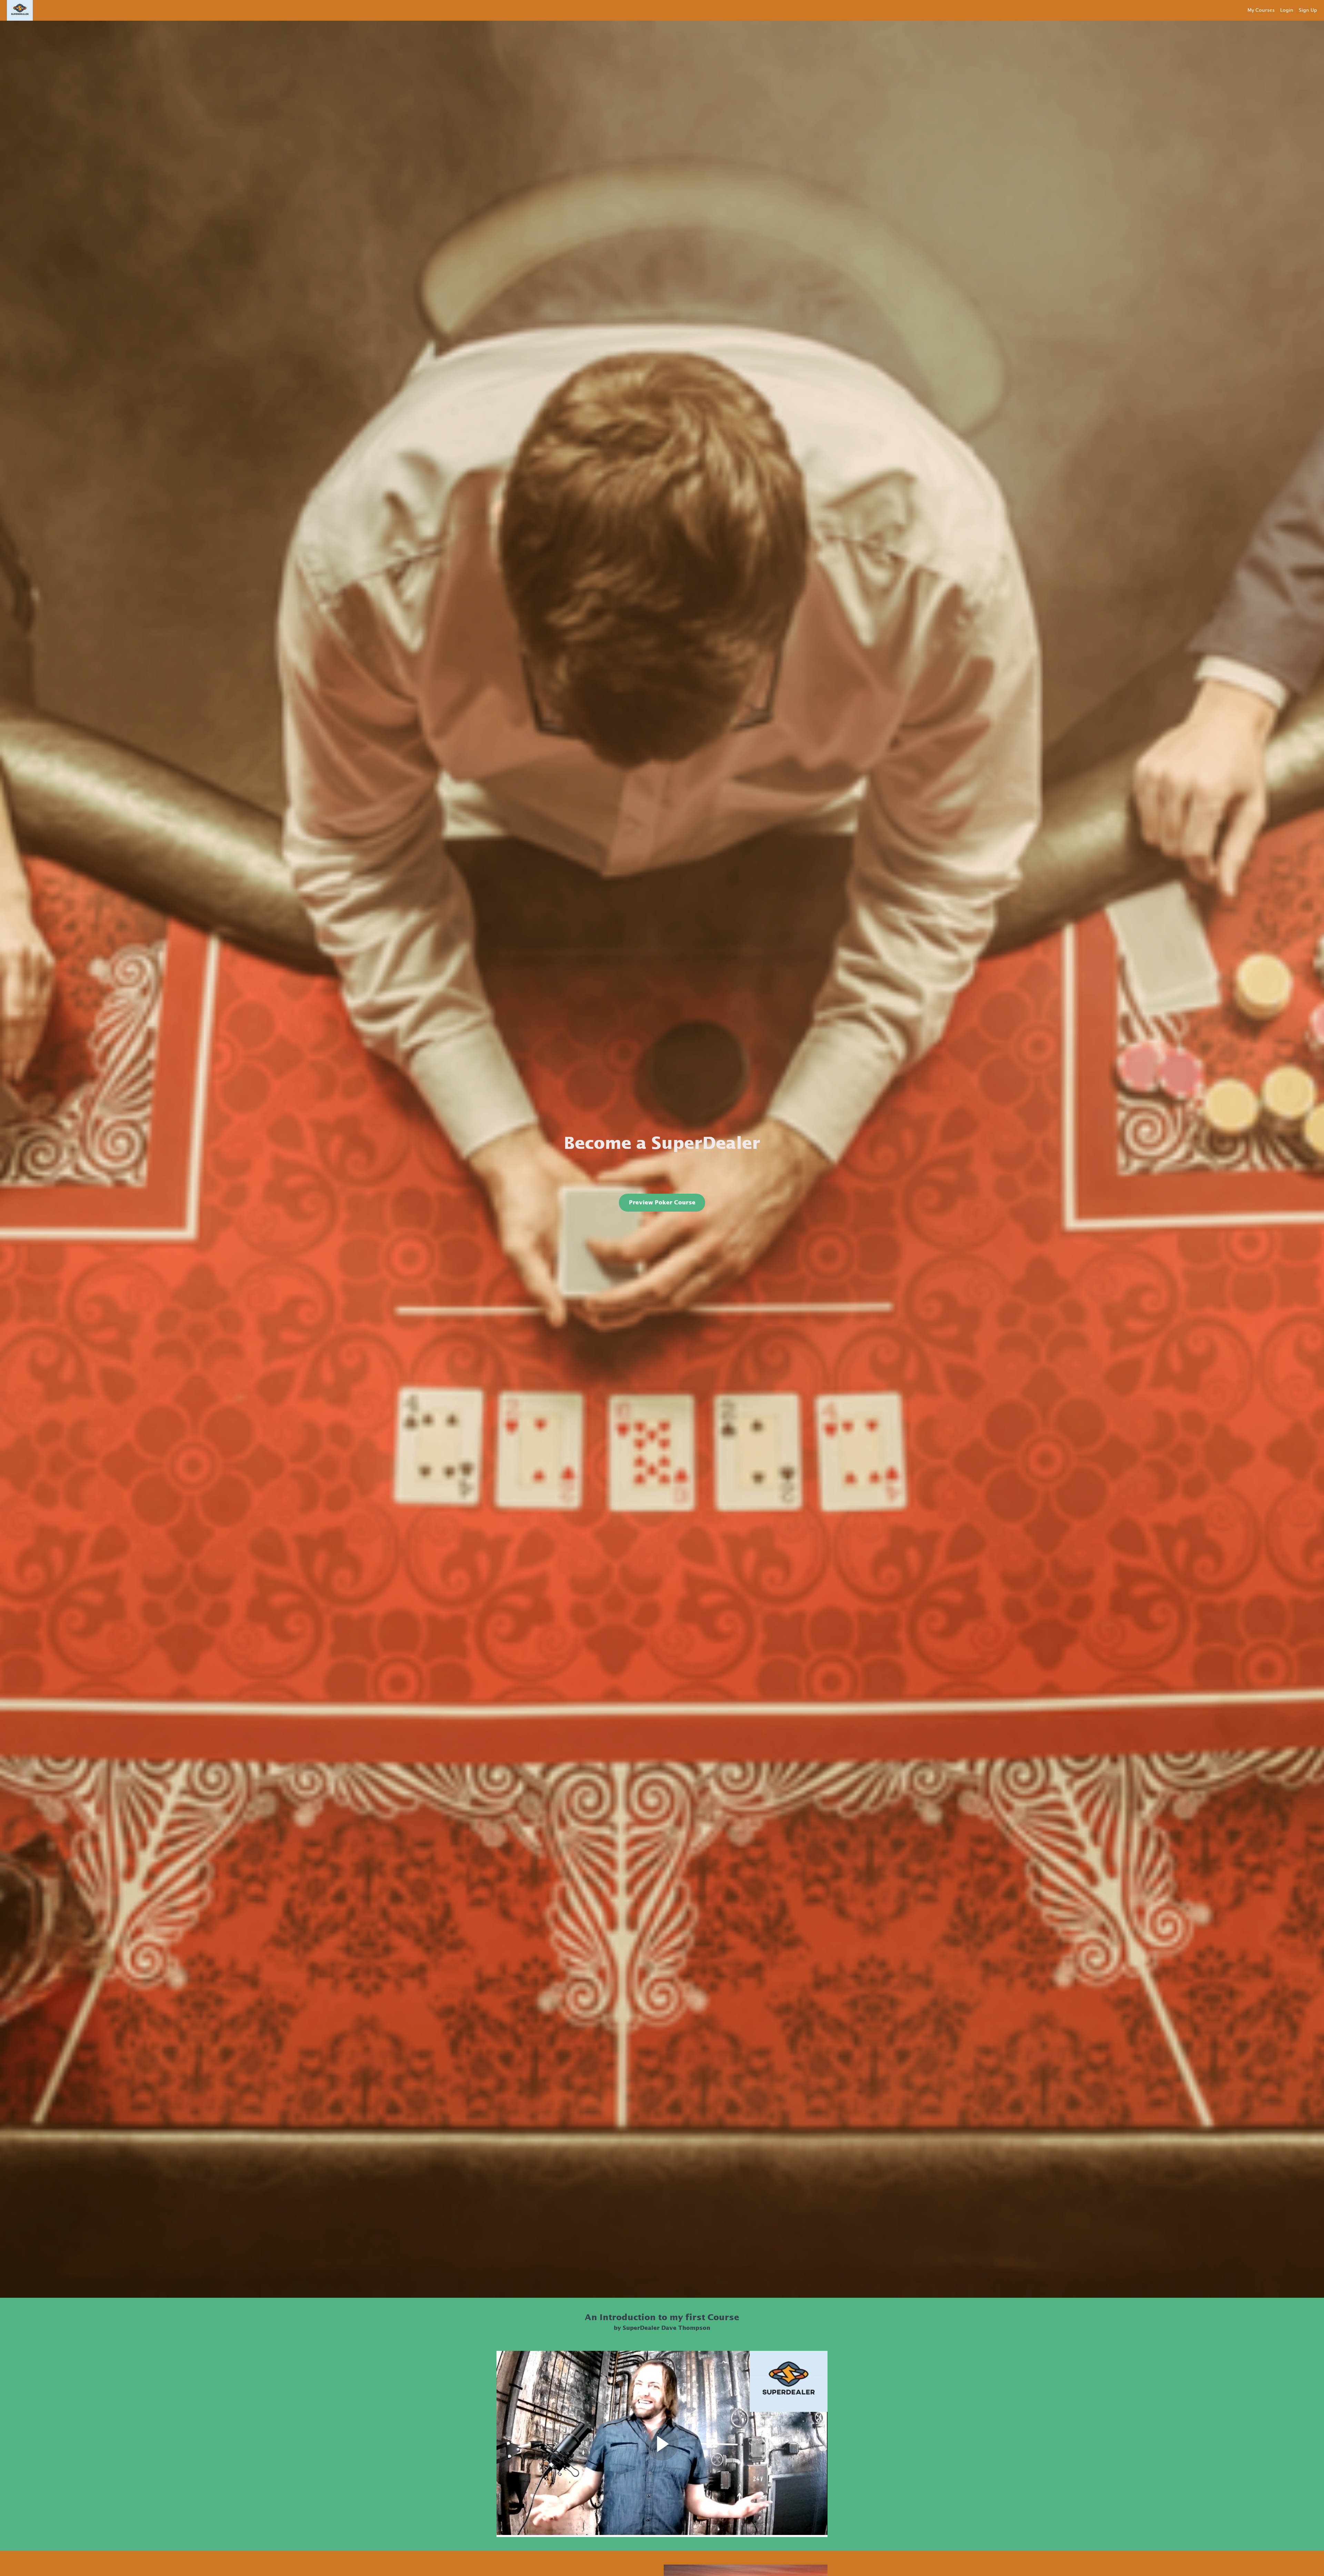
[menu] (1280, 10)
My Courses (1261, 10)
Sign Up (1308, 10)
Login (1287, 10)
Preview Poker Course (662, 1203)
